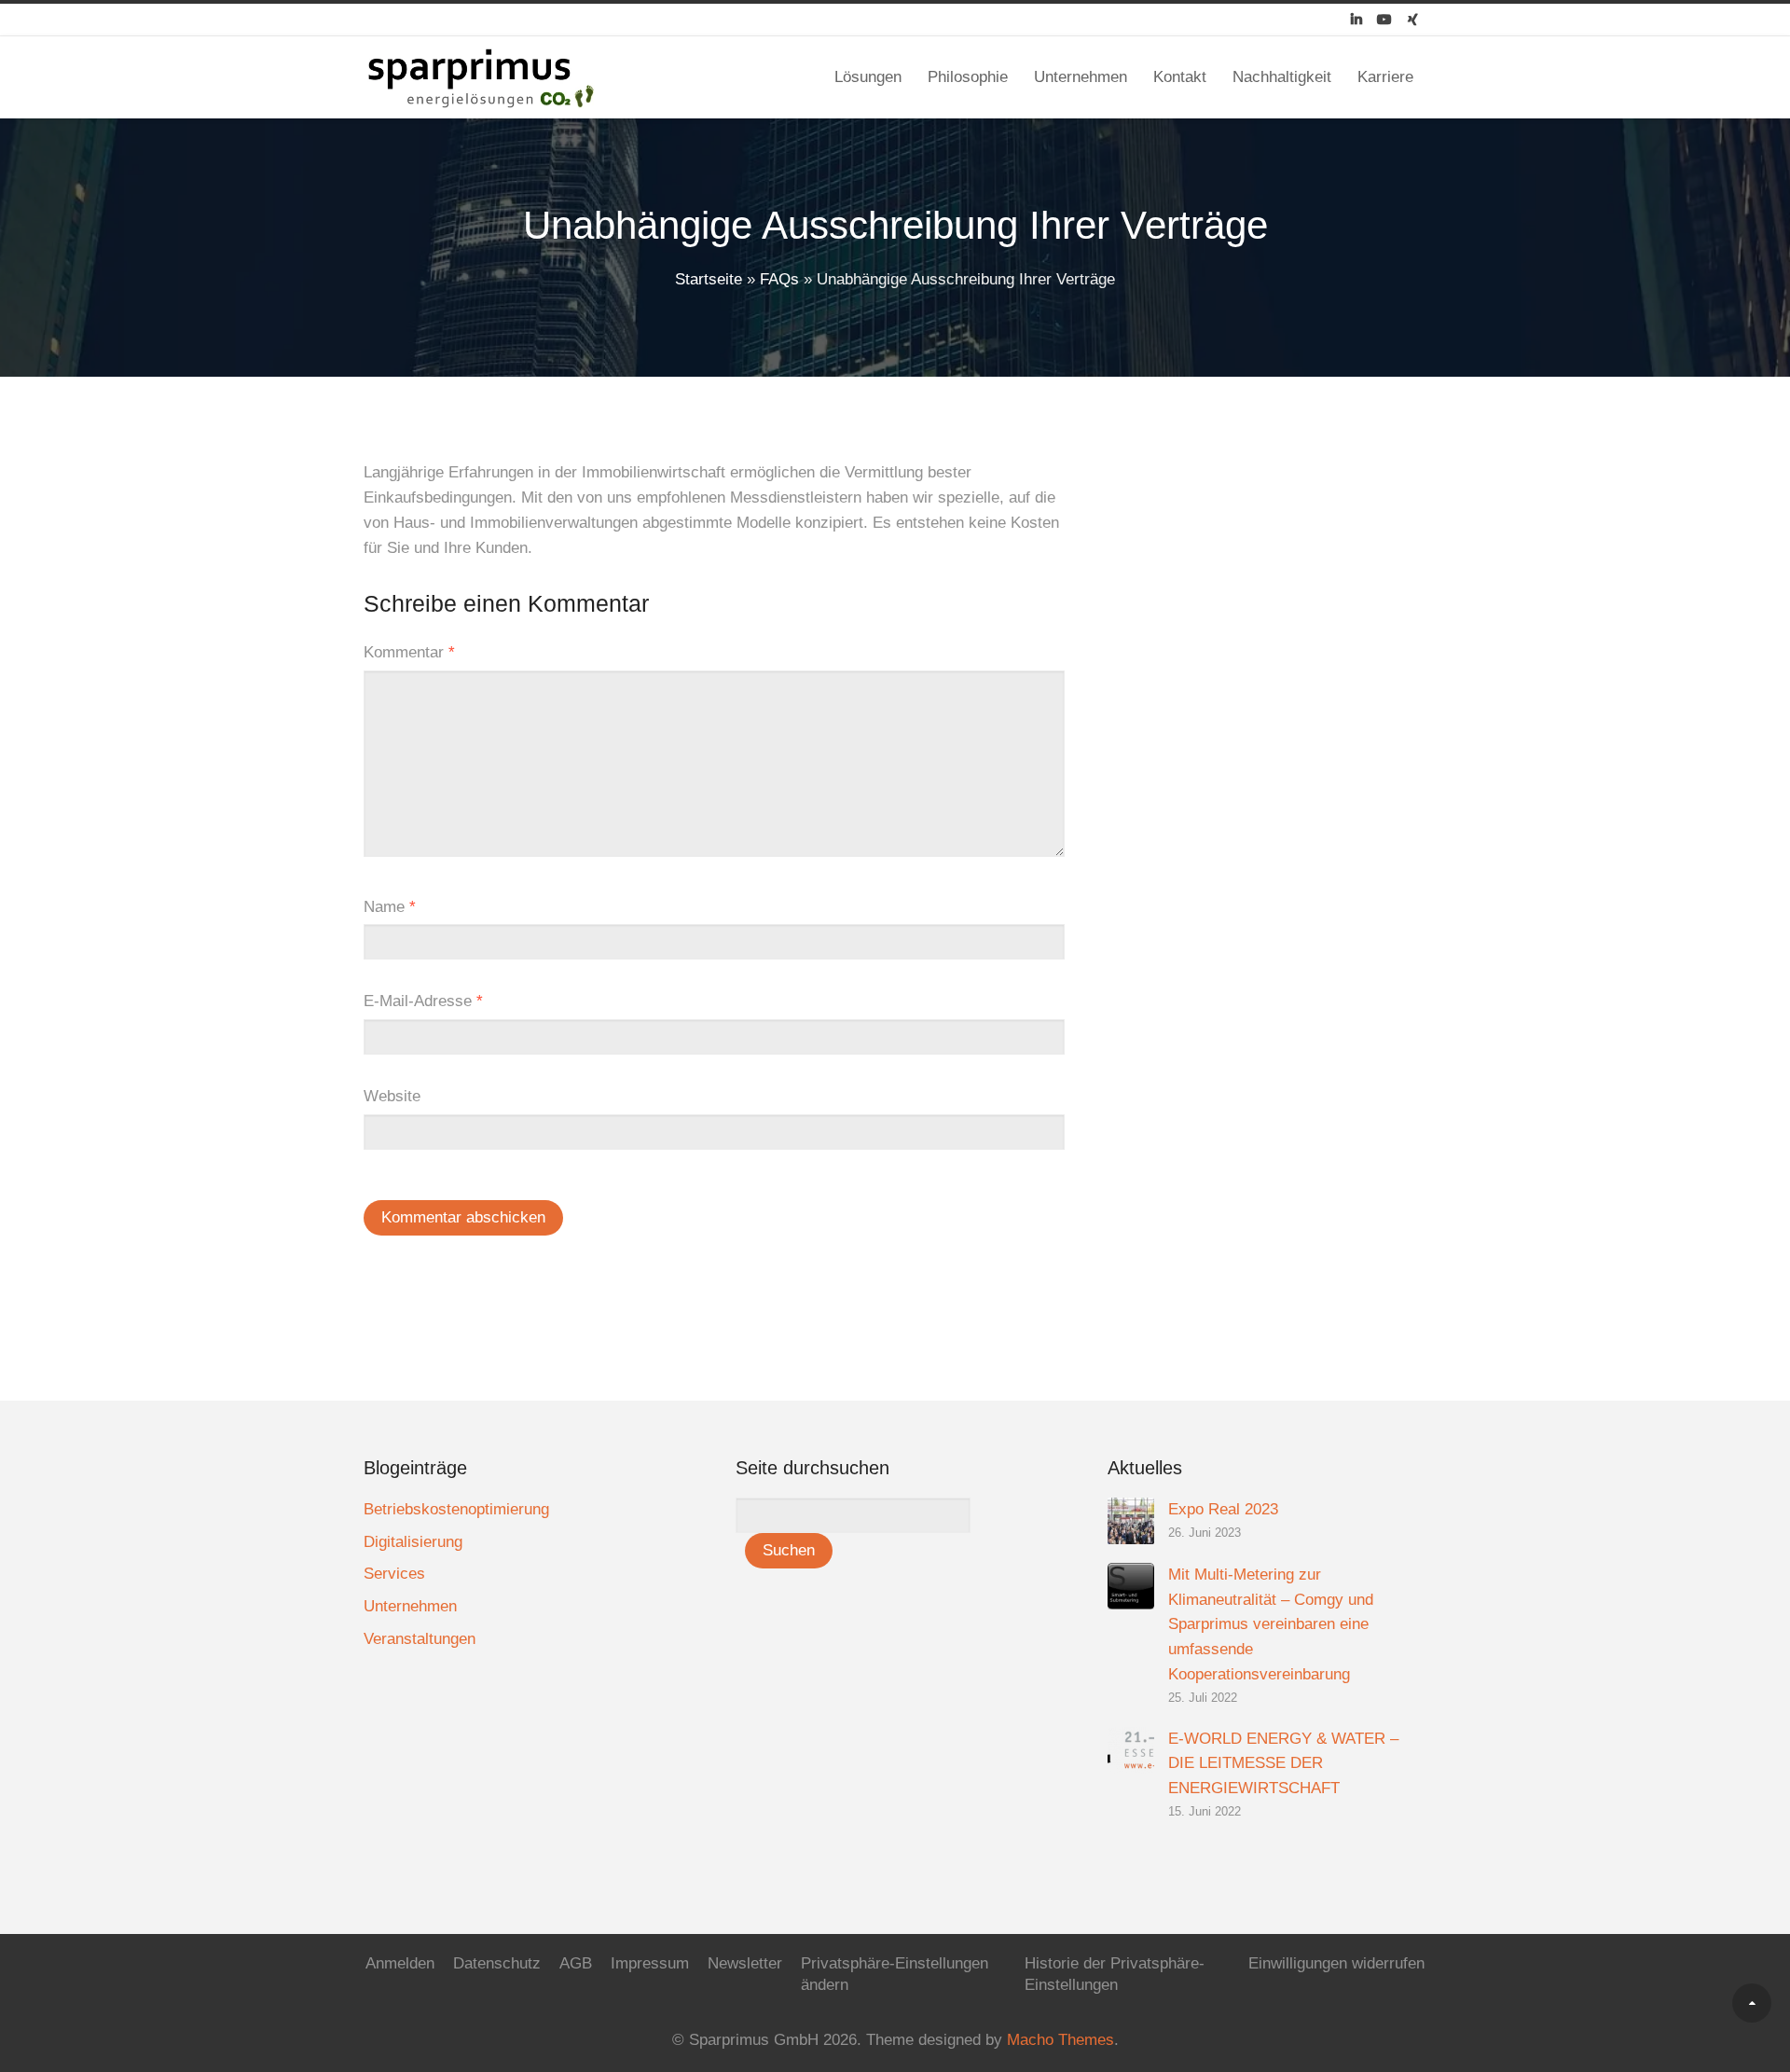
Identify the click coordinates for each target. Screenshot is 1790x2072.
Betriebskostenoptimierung (456, 1509)
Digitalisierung (413, 1542)
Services (394, 1574)
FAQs (779, 279)
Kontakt (1180, 77)
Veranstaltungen (420, 1639)
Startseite (709, 279)
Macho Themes (1060, 2040)
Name (390, 907)
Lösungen (868, 77)
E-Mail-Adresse (423, 1001)
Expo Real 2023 (1223, 1509)
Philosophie (968, 77)
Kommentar (409, 652)
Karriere (1385, 77)
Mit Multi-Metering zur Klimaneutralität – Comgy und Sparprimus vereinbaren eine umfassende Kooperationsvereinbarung (1271, 1625)
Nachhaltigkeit (1282, 77)
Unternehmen (1081, 77)
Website (392, 1096)
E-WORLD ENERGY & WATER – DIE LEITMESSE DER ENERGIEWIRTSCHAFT (1283, 1764)
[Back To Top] (1752, 2003)
